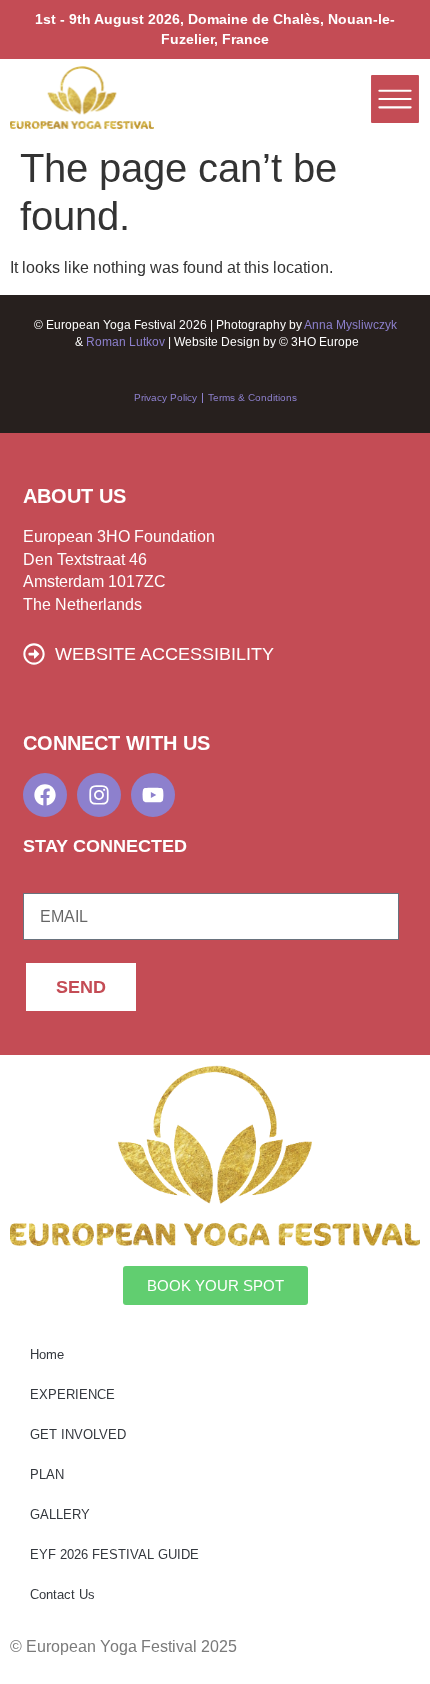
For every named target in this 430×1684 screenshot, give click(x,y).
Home (47, 1354)
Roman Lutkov (127, 342)
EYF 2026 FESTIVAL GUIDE (114, 1554)
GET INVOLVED (78, 1434)
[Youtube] (153, 795)
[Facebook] (45, 795)
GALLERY (60, 1514)
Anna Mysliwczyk (350, 325)
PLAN (47, 1474)
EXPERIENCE (72, 1394)
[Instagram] (99, 795)
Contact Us (62, 1594)
